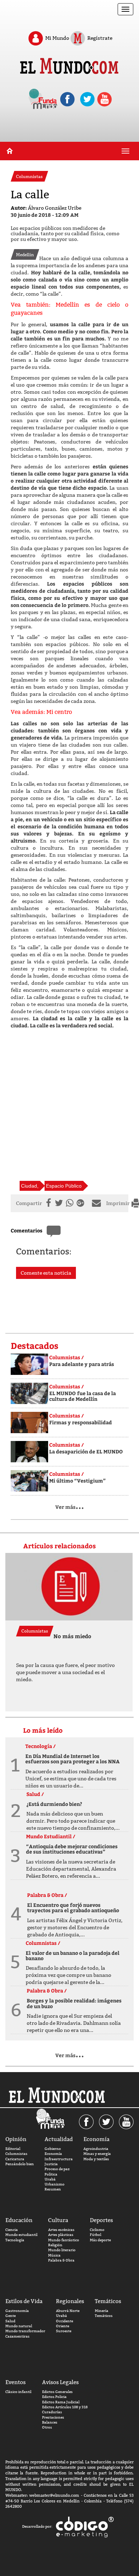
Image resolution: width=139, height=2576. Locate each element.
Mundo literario (62, 2250)
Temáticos (104, 2316)
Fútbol (96, 2235)
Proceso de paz (57, 2169)
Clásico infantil (18, 2392)
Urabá (50, 2179)
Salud (10, 2321)
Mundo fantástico (64, 2240)
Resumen (53, 2189)
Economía (53, 2154)
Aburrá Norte (68, 2311)
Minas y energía (97, 2154)
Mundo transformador (25, 2331)
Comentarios (27, 1230)
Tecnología (15, 2240)
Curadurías (52, 2412)
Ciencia (12, 2230)
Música (54, 2255)
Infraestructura (59, 2159)
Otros (47, 2427)
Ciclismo (97, 2230)
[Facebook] (47, 1203)
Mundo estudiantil (21, 2235)
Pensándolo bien (20, 2164)
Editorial (13, 2149)
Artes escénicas (61, 2230)
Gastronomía (17, 2311)
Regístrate (99, 38)
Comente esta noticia (46, 1273)
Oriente (63, 2326)
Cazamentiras (17, 2336)
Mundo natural (19, 2326)
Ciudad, (30, 1186)
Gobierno (53, 2149)
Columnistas (16, 2154)
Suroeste (64, 2331)
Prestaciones (53, 2417)
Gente (11, 2316)
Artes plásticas (61, 2235)
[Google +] (82, 1203)
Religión (55, 2245)
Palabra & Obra (61, 2260)
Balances (50, 2422)
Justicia (51, 2164)
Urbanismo (55, 2184)
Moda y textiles (96, 2159)
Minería (102, 2311)
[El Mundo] (69, 67)
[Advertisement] (69, 1105)
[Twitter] (58, 1203)
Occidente (65, 2321)
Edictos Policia (54, 2397)
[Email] (98, 1203)
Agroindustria (96, 2149)
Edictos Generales (57, 2392)
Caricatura (15, 2159)
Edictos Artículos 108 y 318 (65, 2407)
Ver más (70, 1507)
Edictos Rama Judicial (61, 2402)
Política (51, 2174)
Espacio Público (64, 1186)
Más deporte (100, 2240)
